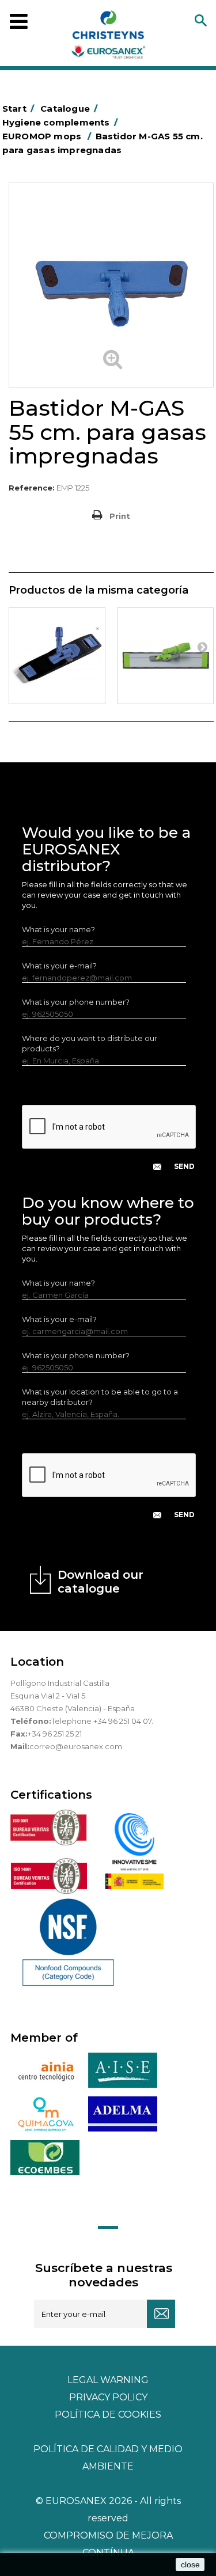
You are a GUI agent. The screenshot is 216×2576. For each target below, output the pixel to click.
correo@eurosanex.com (76, 1746)
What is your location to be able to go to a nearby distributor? (100, 1397)
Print (120, 516)
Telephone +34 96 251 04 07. (102, 1721)
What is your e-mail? (59, 966)
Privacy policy (108, 2397)
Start (18, 109)
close (190, 2564)
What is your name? (58, 929)
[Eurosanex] (108, 37)
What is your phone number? (76, 1002)
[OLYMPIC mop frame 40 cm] (57, 656)
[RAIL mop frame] (165, 656)
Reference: (32, 488)
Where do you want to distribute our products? (90, 1043)
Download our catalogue (101, 1582)
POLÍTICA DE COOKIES (108, 2414)
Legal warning (108, 2380)
